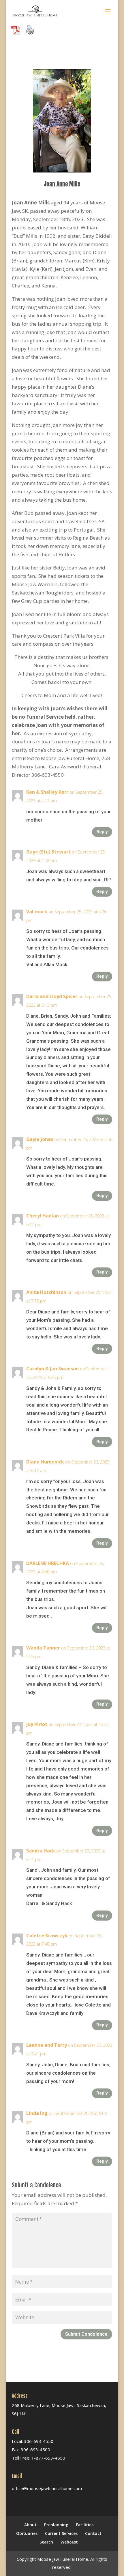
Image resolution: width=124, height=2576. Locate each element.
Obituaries (27, 2533)
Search (46, 2542)
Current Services (61, 2533)
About (30, 2525)
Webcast (69, 2542)
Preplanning (56, 2525)
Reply (102, 832)
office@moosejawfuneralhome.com (47, 2488)
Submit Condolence (86, 2334)
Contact (93, 2533)
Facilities (85, 2525)
